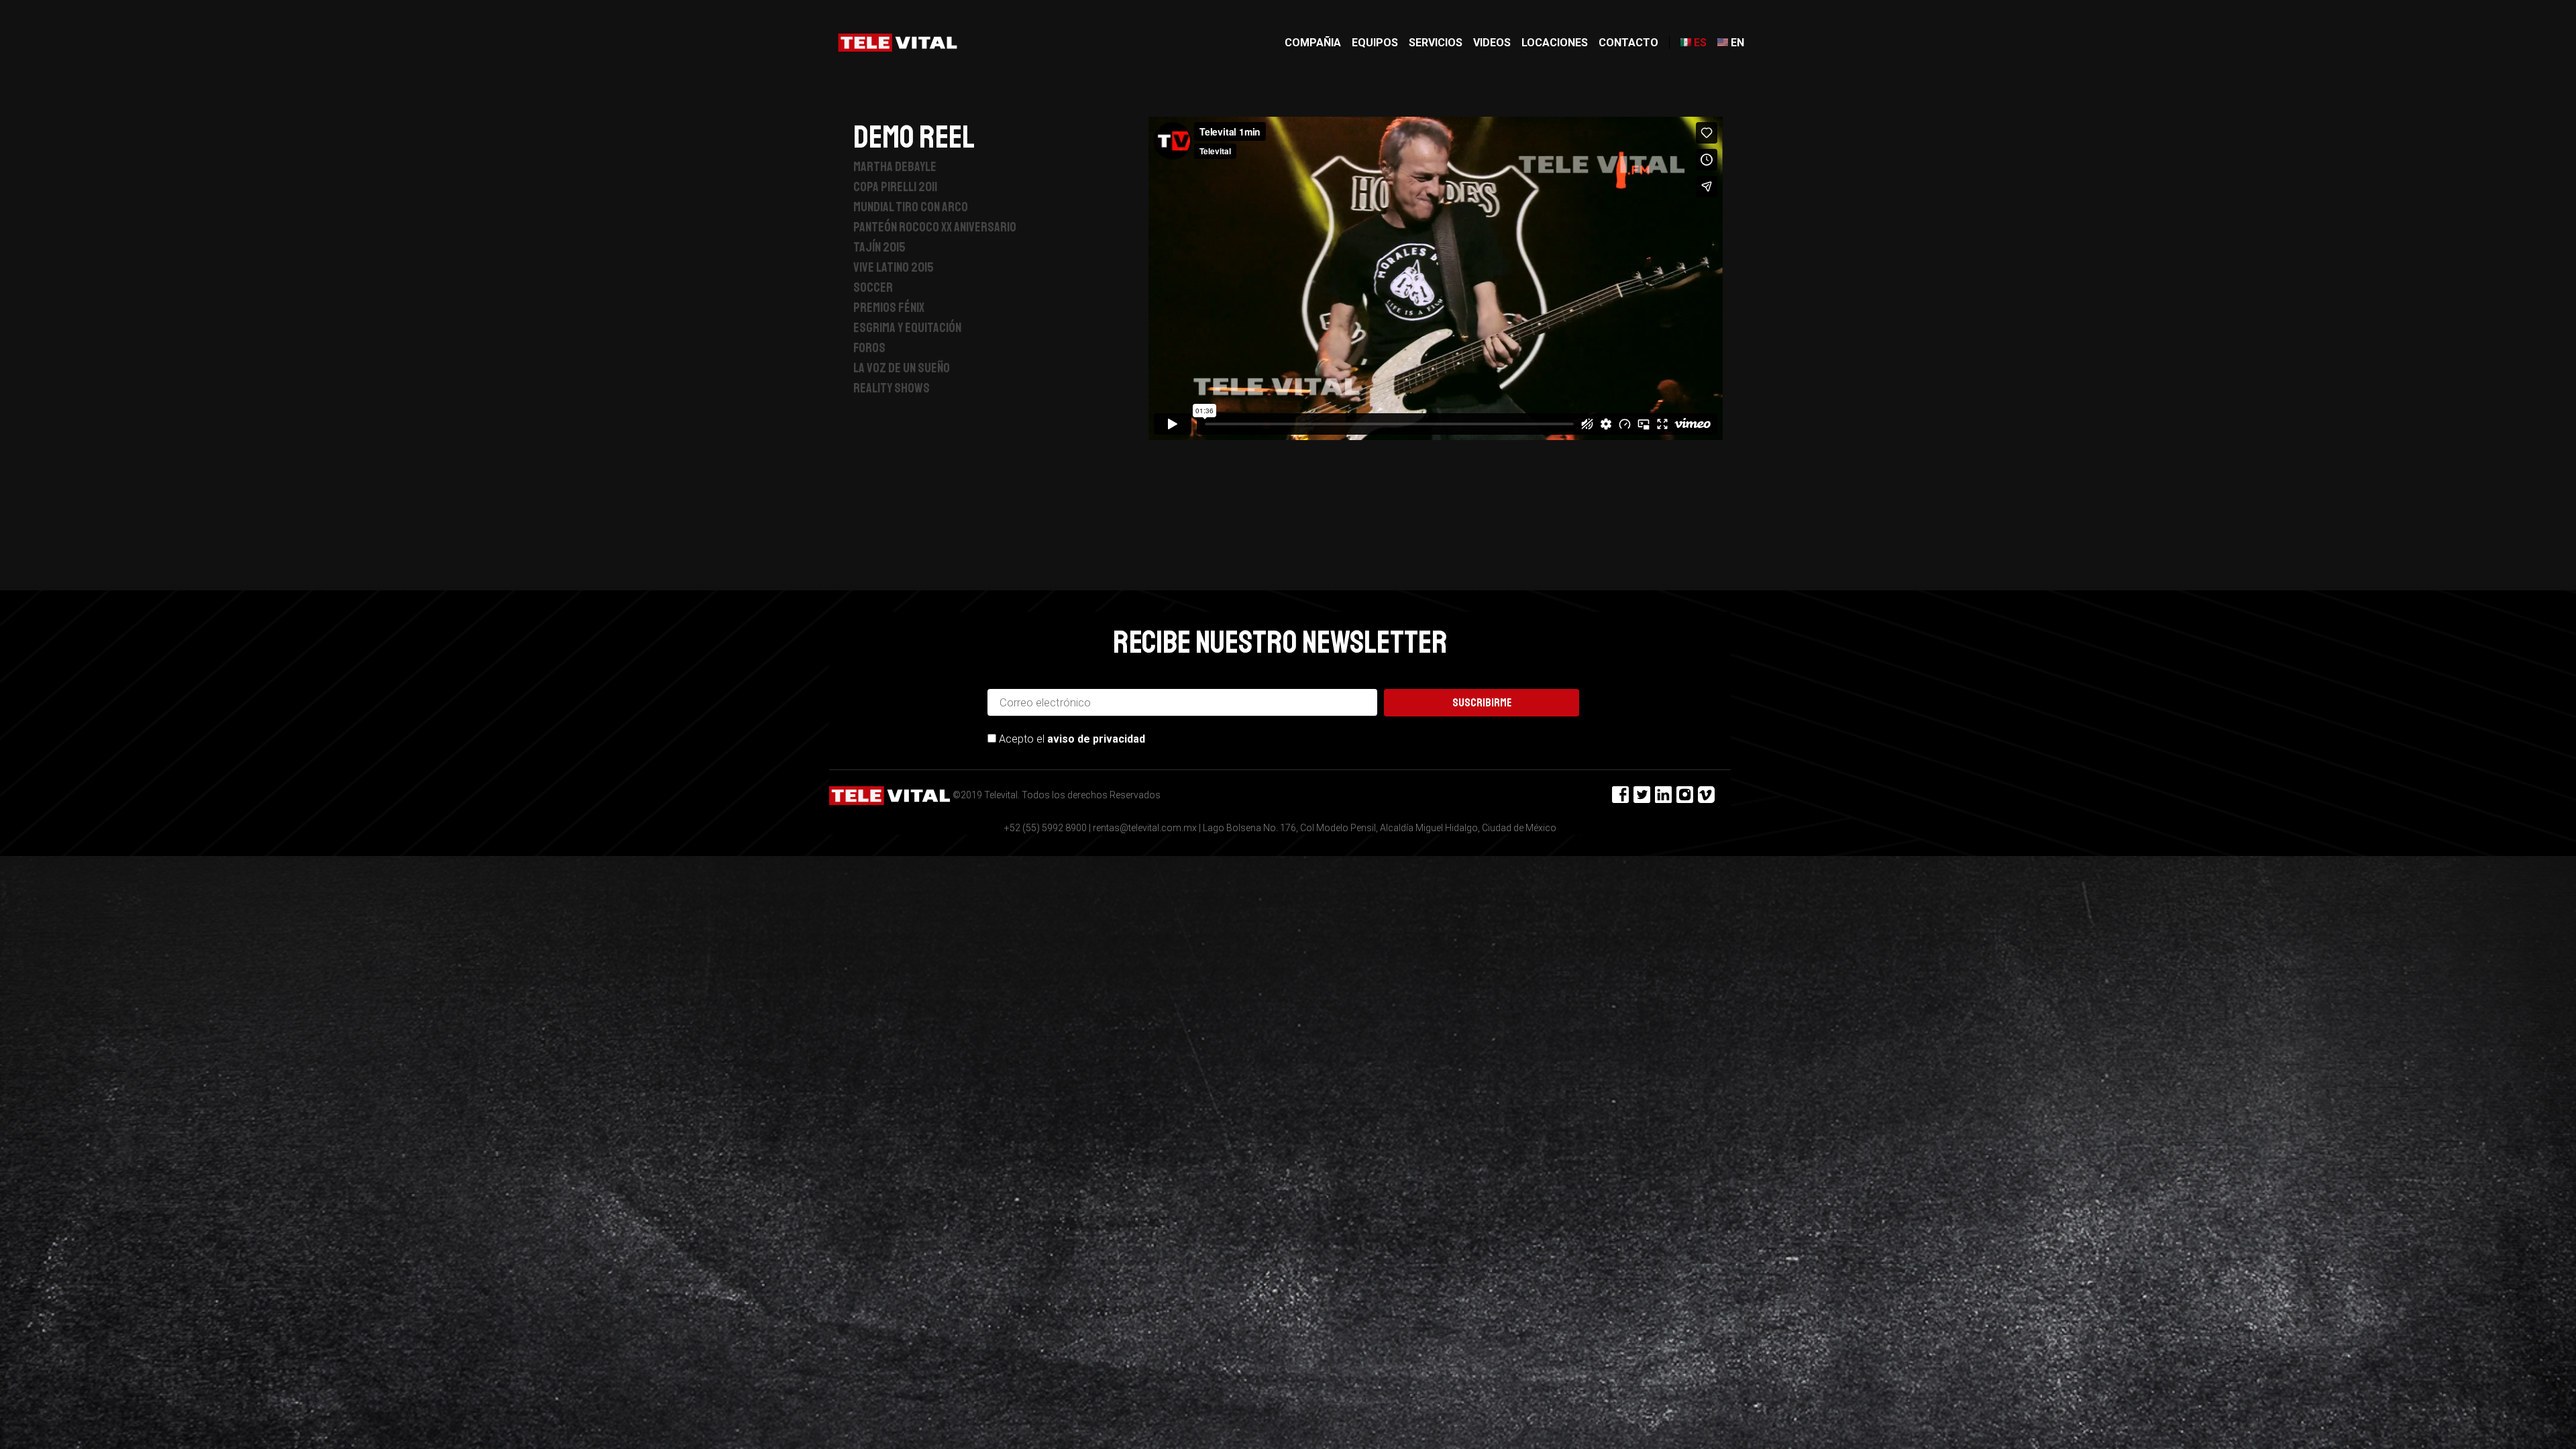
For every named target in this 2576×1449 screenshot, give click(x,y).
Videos (1492, 43)
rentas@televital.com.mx (1145, 828)
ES (1700, 43)
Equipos (1375, 43)
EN (1737, 43)
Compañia (1313, 43)
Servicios (1436, 43)
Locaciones (1555, 43)
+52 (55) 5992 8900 (1045, 828)
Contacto (1628, 43)
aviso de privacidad (1096, 739)
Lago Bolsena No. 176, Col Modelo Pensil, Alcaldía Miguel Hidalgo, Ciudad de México (1380, 828)
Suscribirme (1482, 703)
